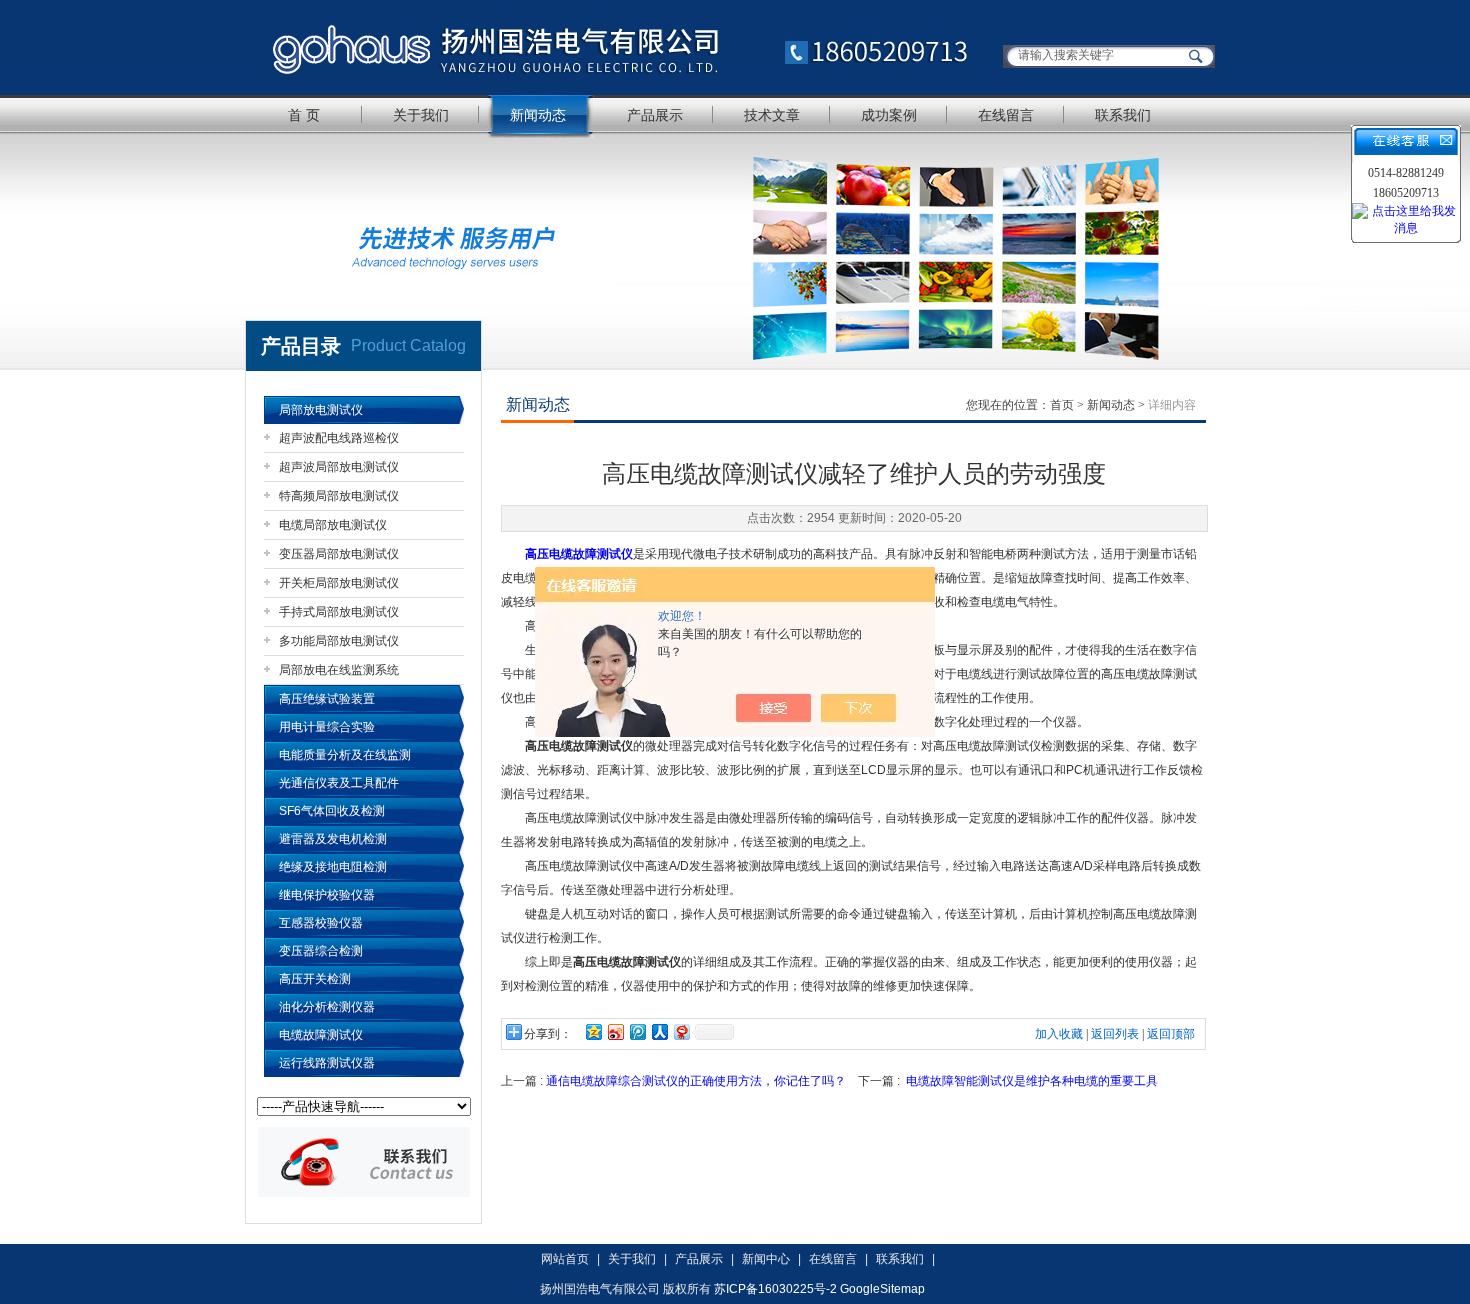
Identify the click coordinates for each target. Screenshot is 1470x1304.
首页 (1062, 405)
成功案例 (889, 115)
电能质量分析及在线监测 (345, 755)
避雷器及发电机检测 (333, 839)
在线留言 (1006, 115)
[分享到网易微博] (681, 1031)
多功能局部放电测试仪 (339, 641)
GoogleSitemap (882, 1289)
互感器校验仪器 (321, 923)
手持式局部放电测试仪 (339, 612)
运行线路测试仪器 (327, 1063)
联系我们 (1123, 115)
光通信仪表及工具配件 (339, 783)
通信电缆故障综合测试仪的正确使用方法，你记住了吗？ (696, 1081)
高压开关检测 (315, 979)
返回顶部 (1171, 1034)
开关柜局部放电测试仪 (339, 583)
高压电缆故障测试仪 (579, 554)
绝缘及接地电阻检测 (333, 867)
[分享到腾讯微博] (637, 1031)
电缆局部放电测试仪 (333, 525)
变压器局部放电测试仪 (339, 554)
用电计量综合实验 (327, 727)
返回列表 (1115, 1034)
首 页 (304, 115)
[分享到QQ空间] (593, 1031)
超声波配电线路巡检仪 (339, 438)
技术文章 (772, 115)
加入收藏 (1059, 1034)
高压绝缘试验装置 (327, 699)
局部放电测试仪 (321, 410)
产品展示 (655, 115)
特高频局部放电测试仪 (339, 496)
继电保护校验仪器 (327, 895)
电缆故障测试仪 (321, 1035)
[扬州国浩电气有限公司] (620, 47)
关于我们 (421, 115)
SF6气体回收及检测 (332, 811)
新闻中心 (766, 1259)
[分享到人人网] (659, 1031)
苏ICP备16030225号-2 (775, 1289)
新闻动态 (538, 115)
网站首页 (565, 1259)
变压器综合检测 (321, 951)
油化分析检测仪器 (327, 1007)
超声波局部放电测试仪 (339, 467)
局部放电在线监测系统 (339, 670)
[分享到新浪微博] (615, 1031)
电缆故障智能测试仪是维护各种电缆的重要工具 (1032, 1081)
